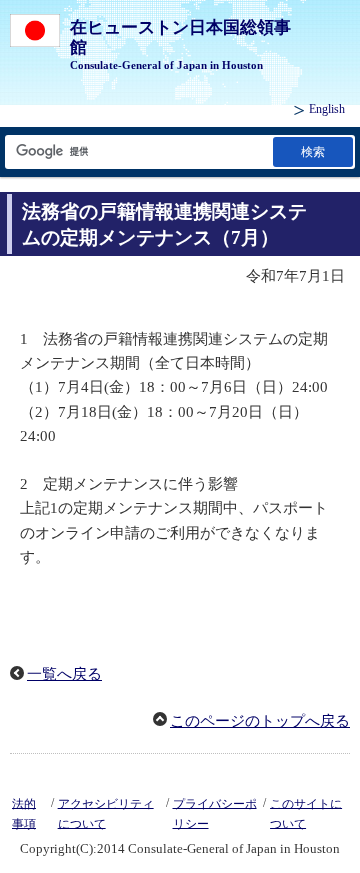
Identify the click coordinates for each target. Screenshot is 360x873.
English (327, 109)
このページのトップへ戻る (260, 721)
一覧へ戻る (64, 674)
